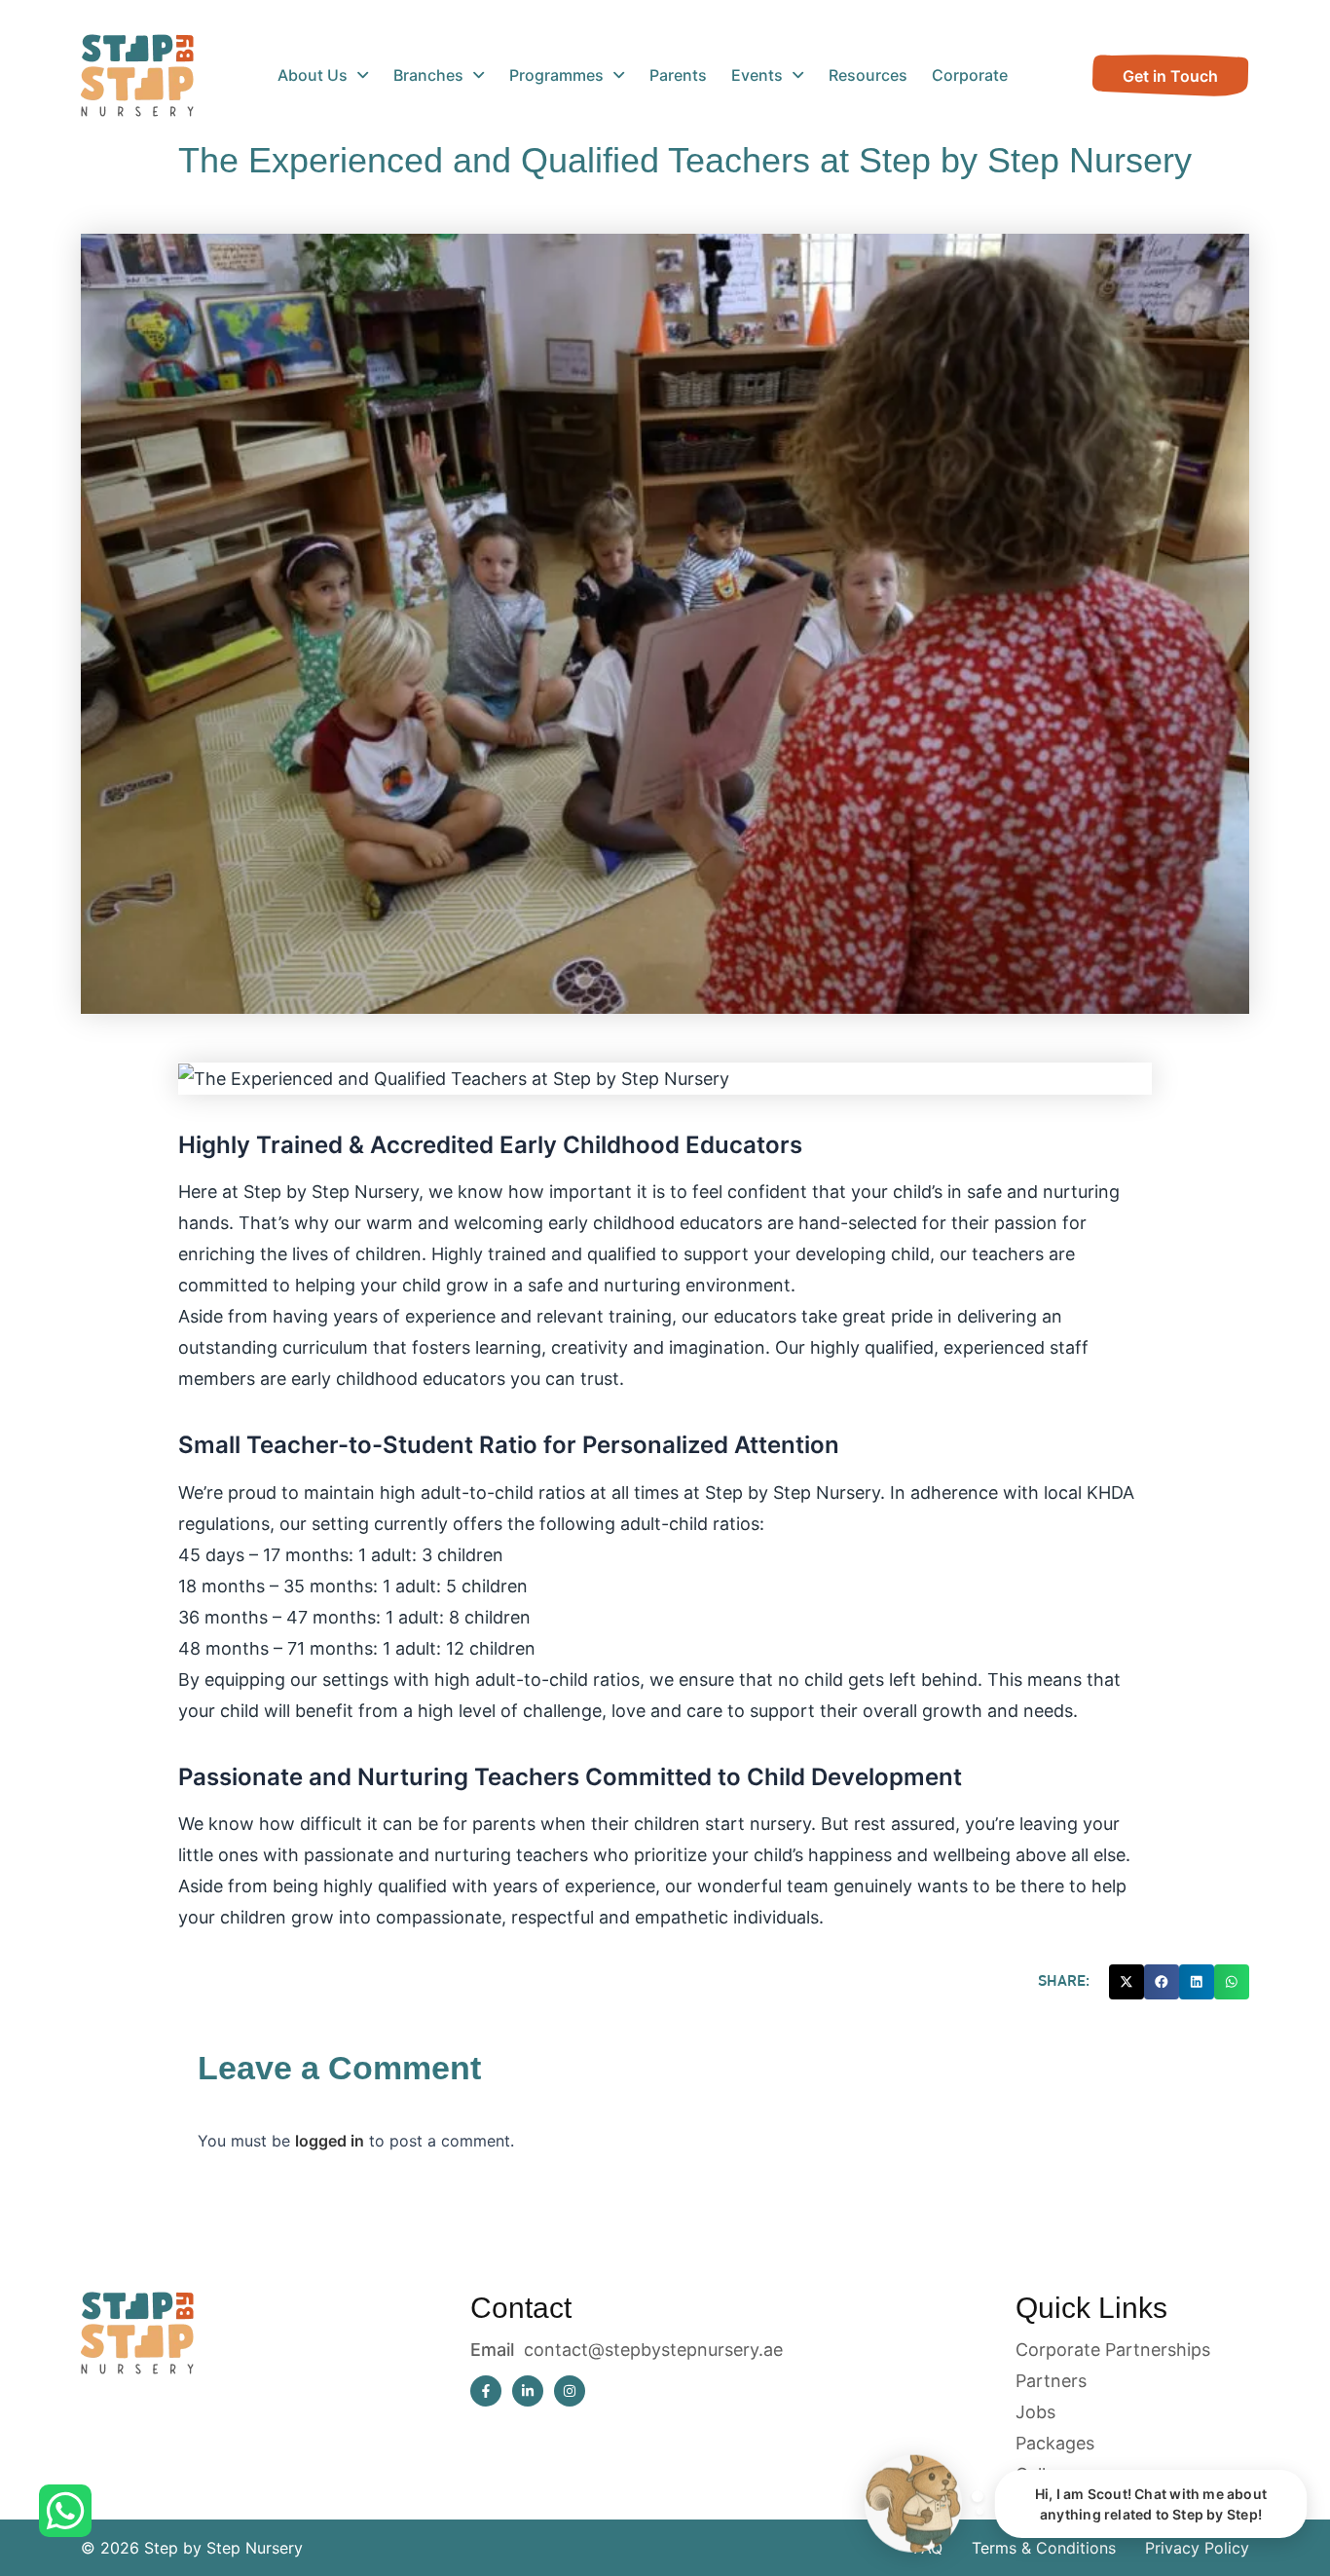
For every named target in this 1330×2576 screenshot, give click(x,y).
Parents (678, 75)
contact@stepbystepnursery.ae (653, 2350)
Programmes (556, 75)
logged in (330, 2141)
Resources (868, 75)
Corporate (970, 75)
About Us (313, 75)
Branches (428, 75)
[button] (1127, 1982)
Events (757, 75)
